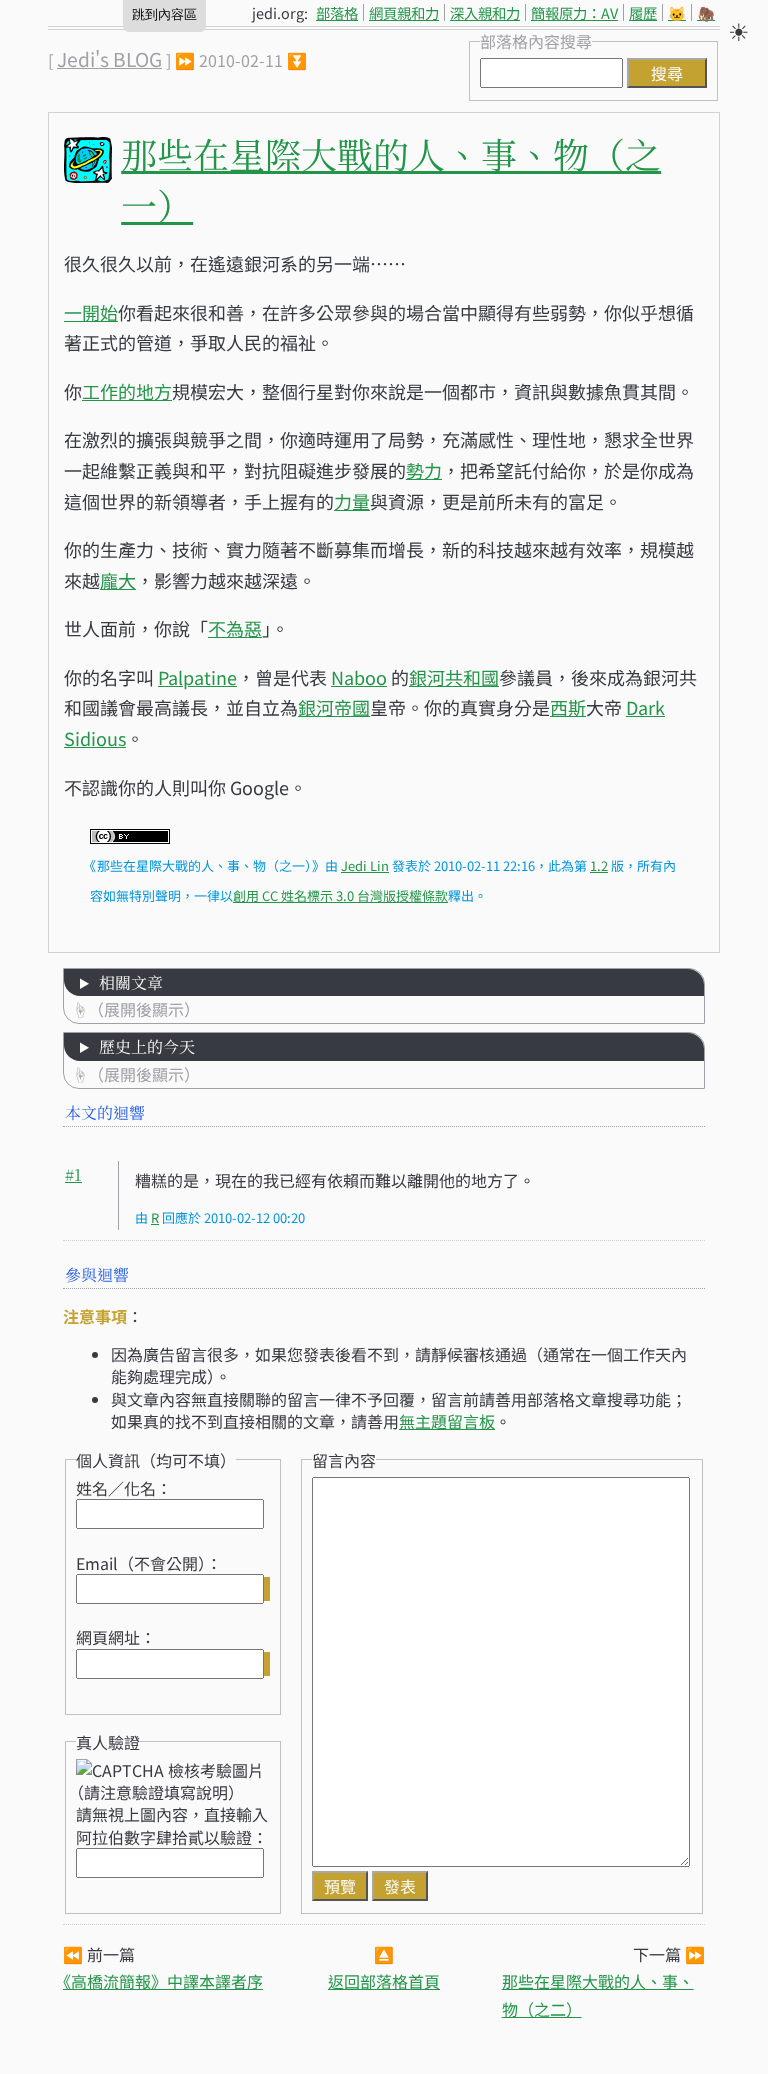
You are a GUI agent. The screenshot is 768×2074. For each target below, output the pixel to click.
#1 (73, 1174)
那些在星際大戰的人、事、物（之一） (391, 179)
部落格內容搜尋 (536, 41)
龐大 (118, 580)
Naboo (359, 677)
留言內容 (344, 1460)
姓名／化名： (124, 1488)
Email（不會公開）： (149, 1563)
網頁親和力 (404, 12)
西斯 (568, 707)
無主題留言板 (447, 1421)
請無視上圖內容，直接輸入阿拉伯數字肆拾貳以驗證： (172, 1825)
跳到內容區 (164, 14)
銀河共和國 (454, 677)
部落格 (337, 12)
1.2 (599, 865)
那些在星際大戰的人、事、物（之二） (598, 1994)
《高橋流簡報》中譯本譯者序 (163, 1981)
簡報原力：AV (574, 12)
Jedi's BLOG (109, 59)
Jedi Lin (365, 865)
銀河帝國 (334, 707)
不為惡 (235, 628)
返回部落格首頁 (384, 1981)
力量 (352, 501)
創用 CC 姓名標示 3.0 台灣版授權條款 (340, 895)
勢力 (424, 470)
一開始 (91, 312)
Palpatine (197, 677)
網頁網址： (116, 1637)
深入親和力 (485, 12)
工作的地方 (127, 391)
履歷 (643, 12)
